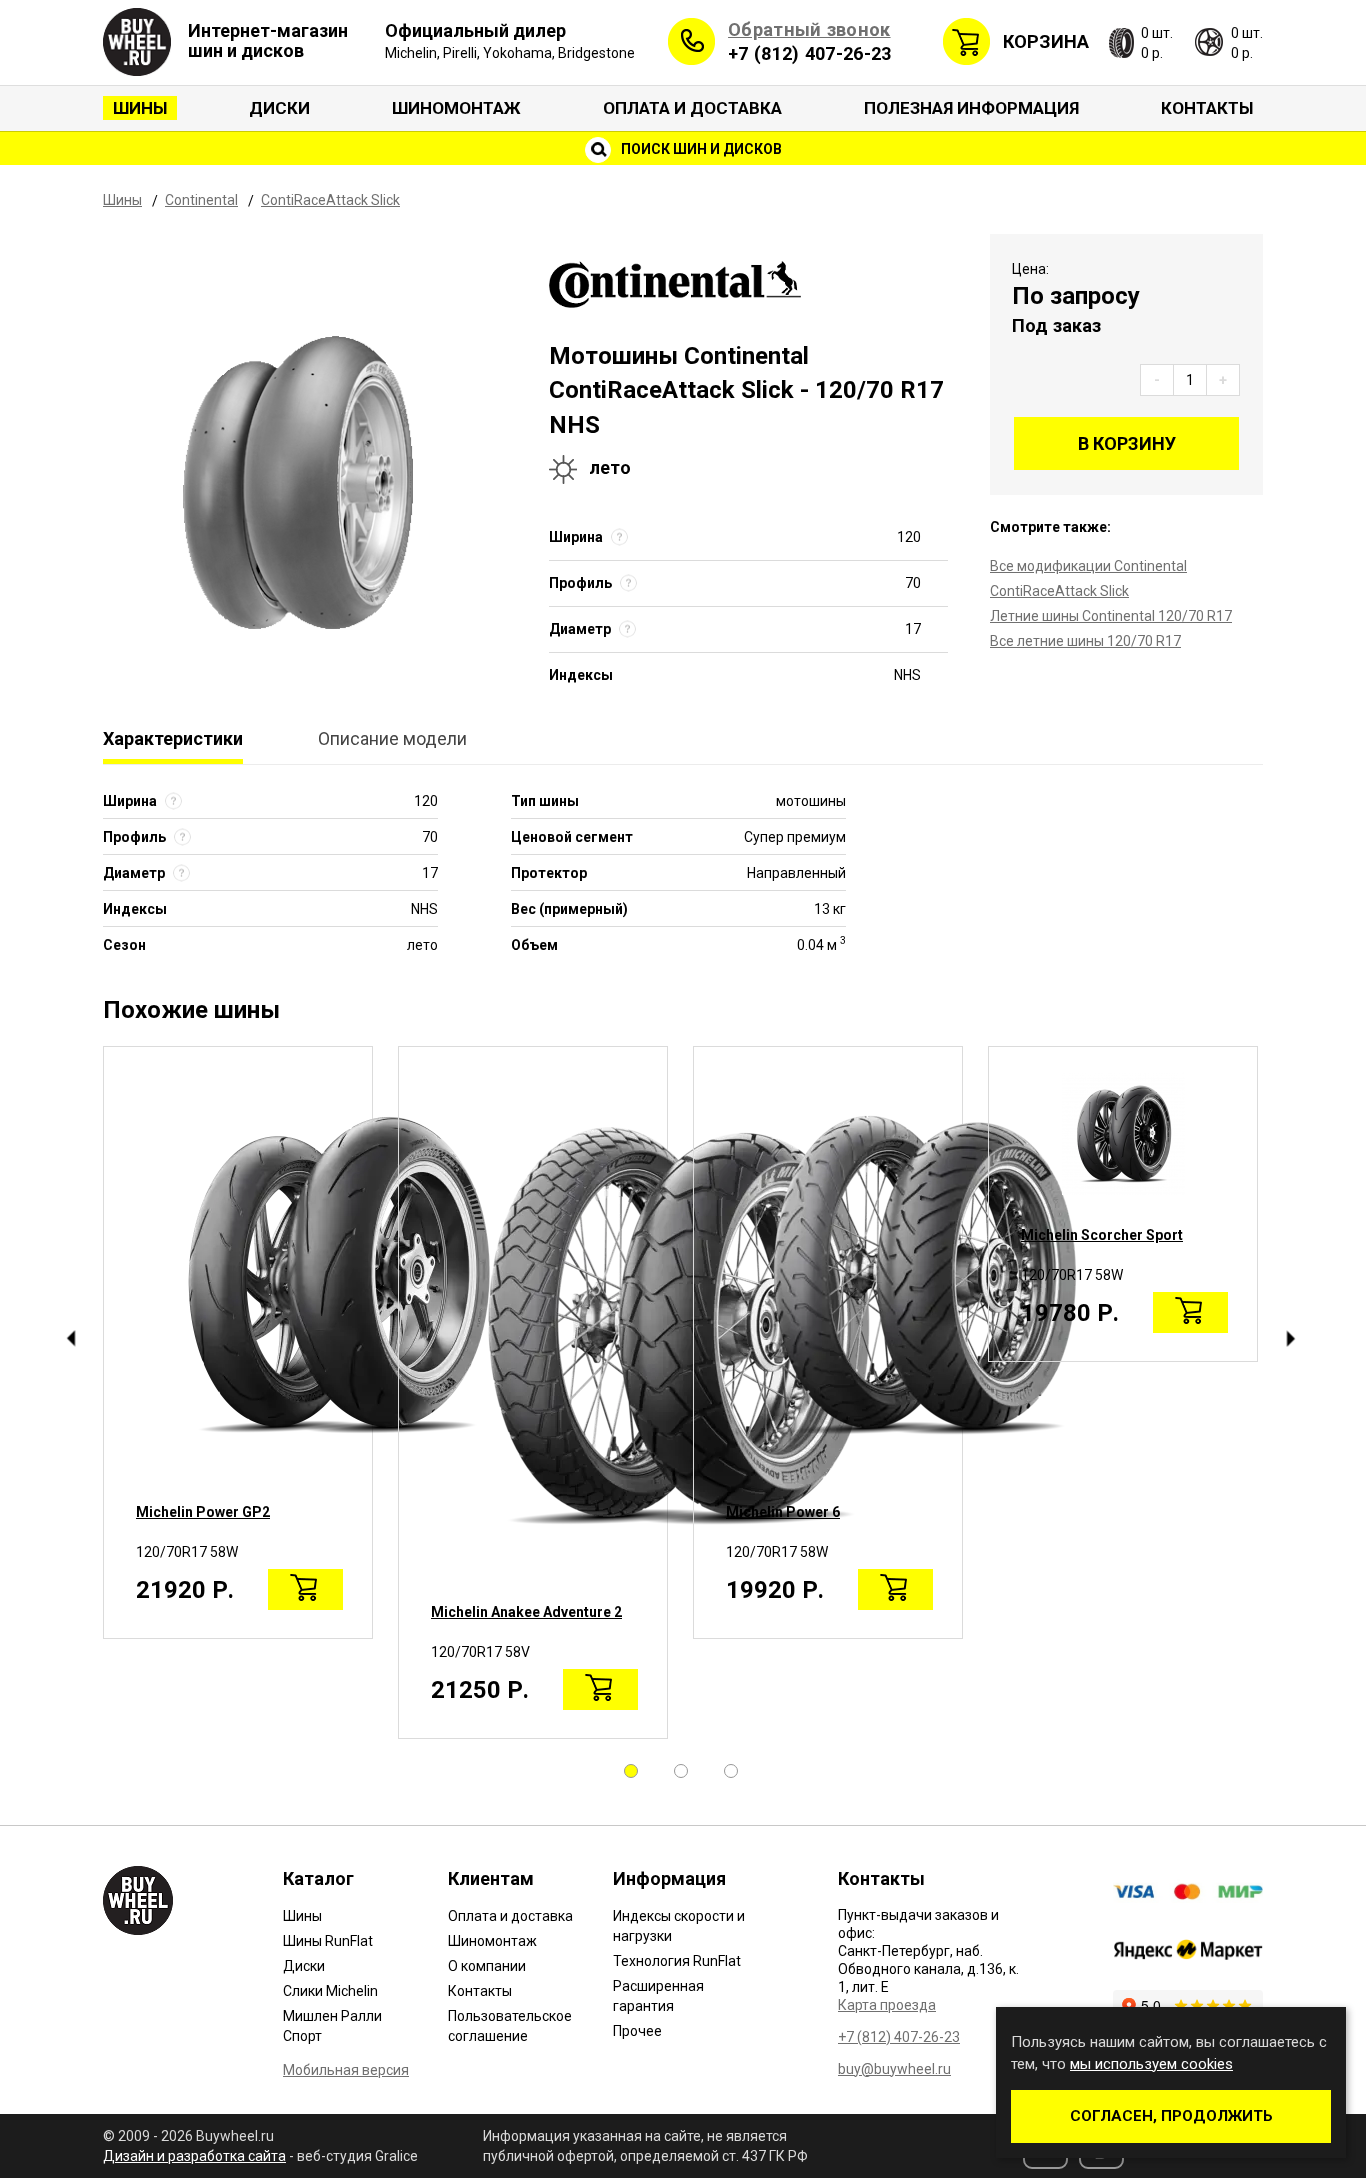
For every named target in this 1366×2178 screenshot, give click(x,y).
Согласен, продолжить (1171, 2116)
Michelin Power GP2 (203, 1512)
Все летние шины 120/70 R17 (1085, 641)
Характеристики (173, 738)
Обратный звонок (809, 29)
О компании (487, 1966)
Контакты (1207, 108)
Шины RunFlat (328, 1941)
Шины (140, 108)
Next (1290, 1339)
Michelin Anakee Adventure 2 (526, 1612)
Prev (70, 1339)
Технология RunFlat (677, 1961)
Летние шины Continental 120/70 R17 (1111, 616)
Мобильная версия (346, 2070)
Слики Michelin (330, 1991)
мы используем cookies (1151, 2064)
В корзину (1127, 443)
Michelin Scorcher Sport (1102, 1235)
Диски (279, 108)
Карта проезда (887, 2005)
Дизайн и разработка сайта (194, 2156)
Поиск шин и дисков (700, 149)
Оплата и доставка (692, 108)
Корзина (1046, 41)
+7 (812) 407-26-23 (809, 53)
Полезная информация (971, 108)
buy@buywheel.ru (894, 2069)
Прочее (637, 2031)
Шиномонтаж (456, 108)
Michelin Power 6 (783, 1512)
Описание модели (392, 738)
